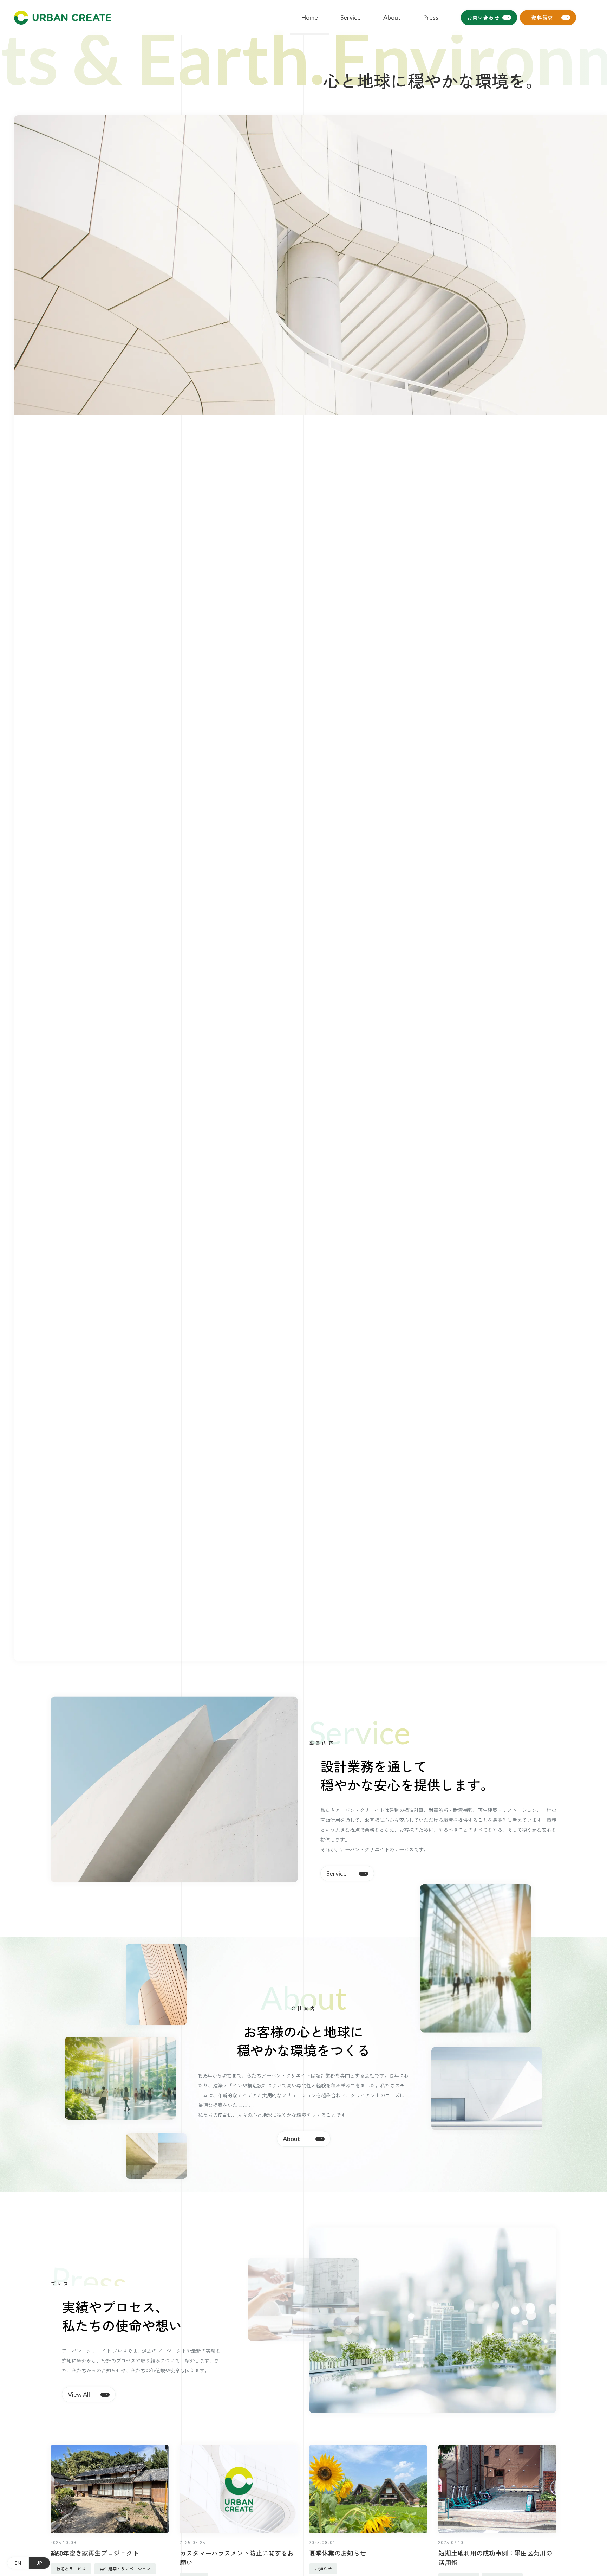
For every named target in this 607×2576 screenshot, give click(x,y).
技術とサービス (71, 2568)
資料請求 (542, 18)
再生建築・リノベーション (125, 2568)
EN (18, 2563)
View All (79, 2394)
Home (309, 17)
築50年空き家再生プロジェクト (95, 2553)
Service (351, 17)
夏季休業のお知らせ (338, 2553)
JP (40, 2563)
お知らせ (323, 2568)
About (392, 17)
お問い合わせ (483, 18)
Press (431, 17)
